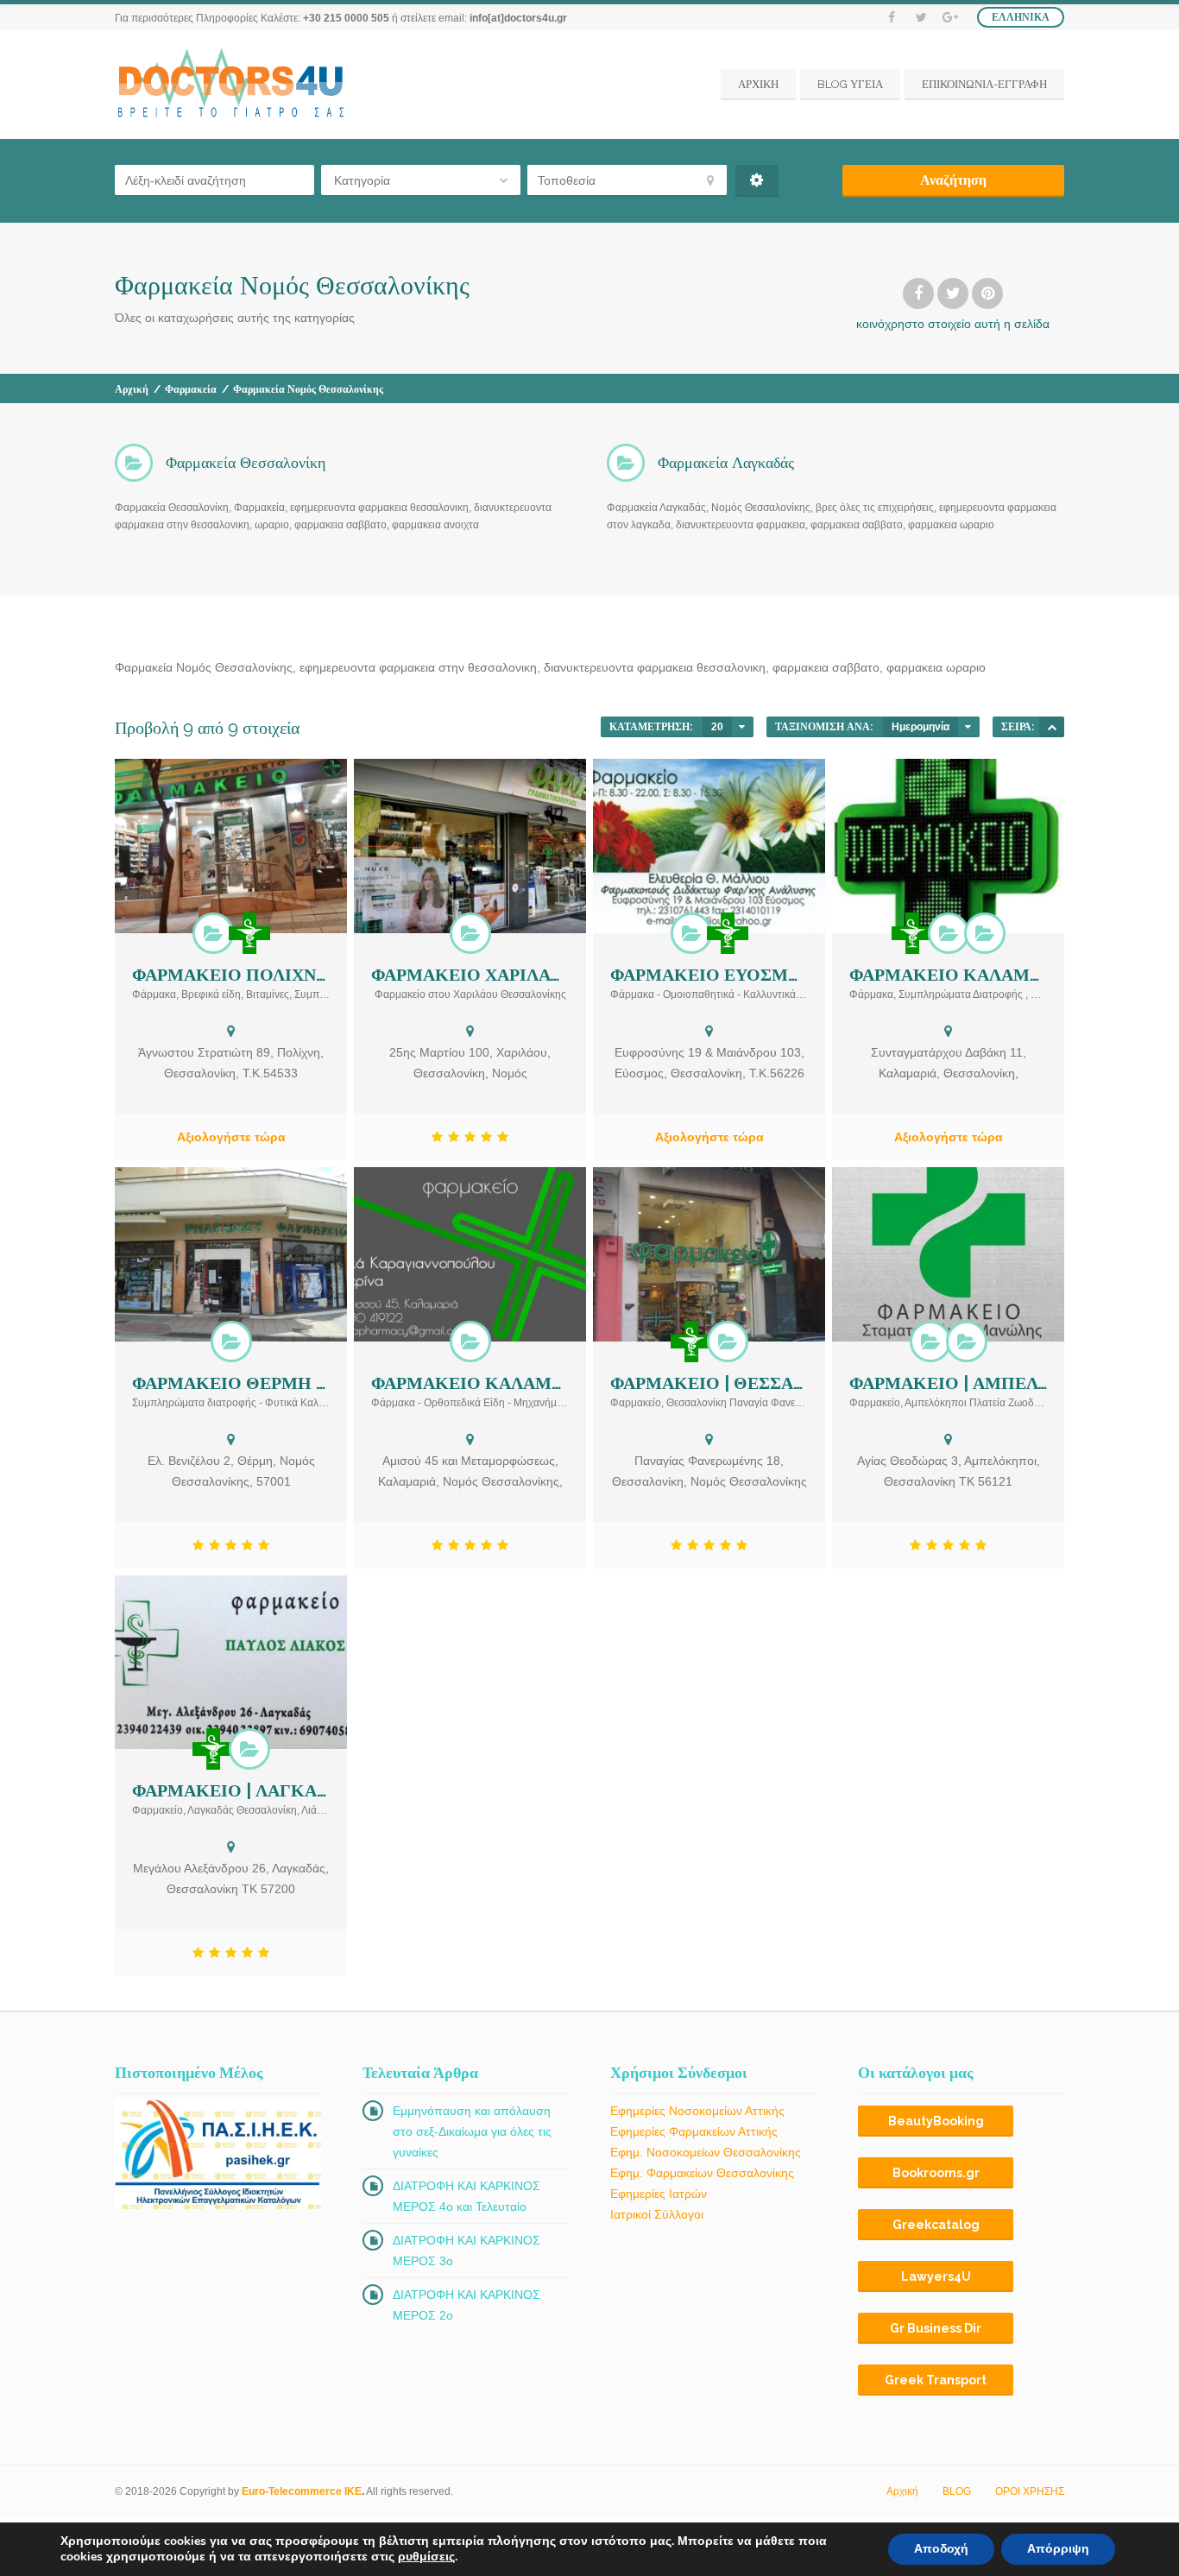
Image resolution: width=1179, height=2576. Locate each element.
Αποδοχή (941, 2549)
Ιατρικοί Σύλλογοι (657, 2214)
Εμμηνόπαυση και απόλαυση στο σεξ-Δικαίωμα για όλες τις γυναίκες (472, 2131)
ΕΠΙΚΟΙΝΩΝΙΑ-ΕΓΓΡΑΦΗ (984, 84)
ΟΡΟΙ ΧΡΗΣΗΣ (1030, 2491)
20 (717, 727)
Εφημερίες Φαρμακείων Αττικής (694, 2131)
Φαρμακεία (191, 389)
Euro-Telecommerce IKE (302, 2491)
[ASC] (1052, 727)
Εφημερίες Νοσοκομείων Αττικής (697, 2111)
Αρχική (132, 389)
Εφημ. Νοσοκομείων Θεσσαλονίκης (706, 2152)
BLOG (957, 2491)
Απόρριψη (1058, 2549)
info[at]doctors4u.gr (518, 18)
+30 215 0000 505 (346, 18)
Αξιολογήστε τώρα (231, 1137)
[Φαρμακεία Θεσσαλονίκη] (470, 933)
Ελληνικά (1021, 17)
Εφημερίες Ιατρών (659, 2194)
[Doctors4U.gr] (233, 85)
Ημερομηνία (921, 727)
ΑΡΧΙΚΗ (758, 84)
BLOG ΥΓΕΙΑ (850, 84)
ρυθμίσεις (426, 2557)
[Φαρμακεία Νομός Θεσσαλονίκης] (213, 933)
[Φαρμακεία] (249, 933)
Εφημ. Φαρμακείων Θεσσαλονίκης (702, 2173)
